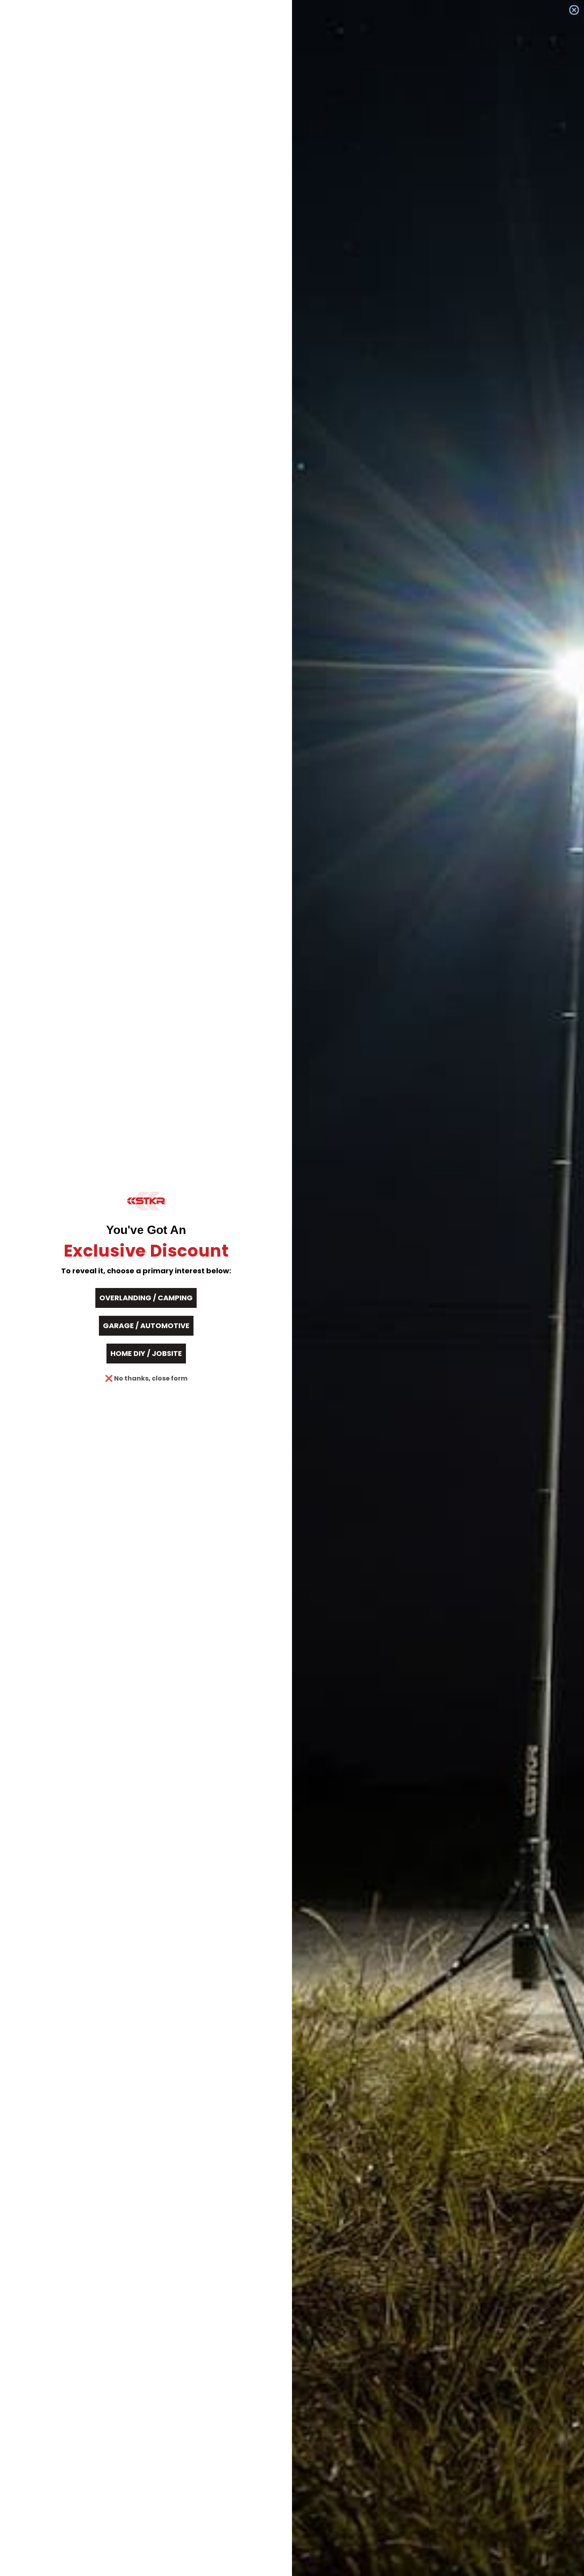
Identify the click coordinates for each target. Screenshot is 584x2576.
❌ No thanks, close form (146, 1378)
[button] (146, 1201)
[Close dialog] (574, 10)
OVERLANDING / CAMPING (146, 1298)
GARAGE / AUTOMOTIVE (146, 1326)
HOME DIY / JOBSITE (146, 1353)
